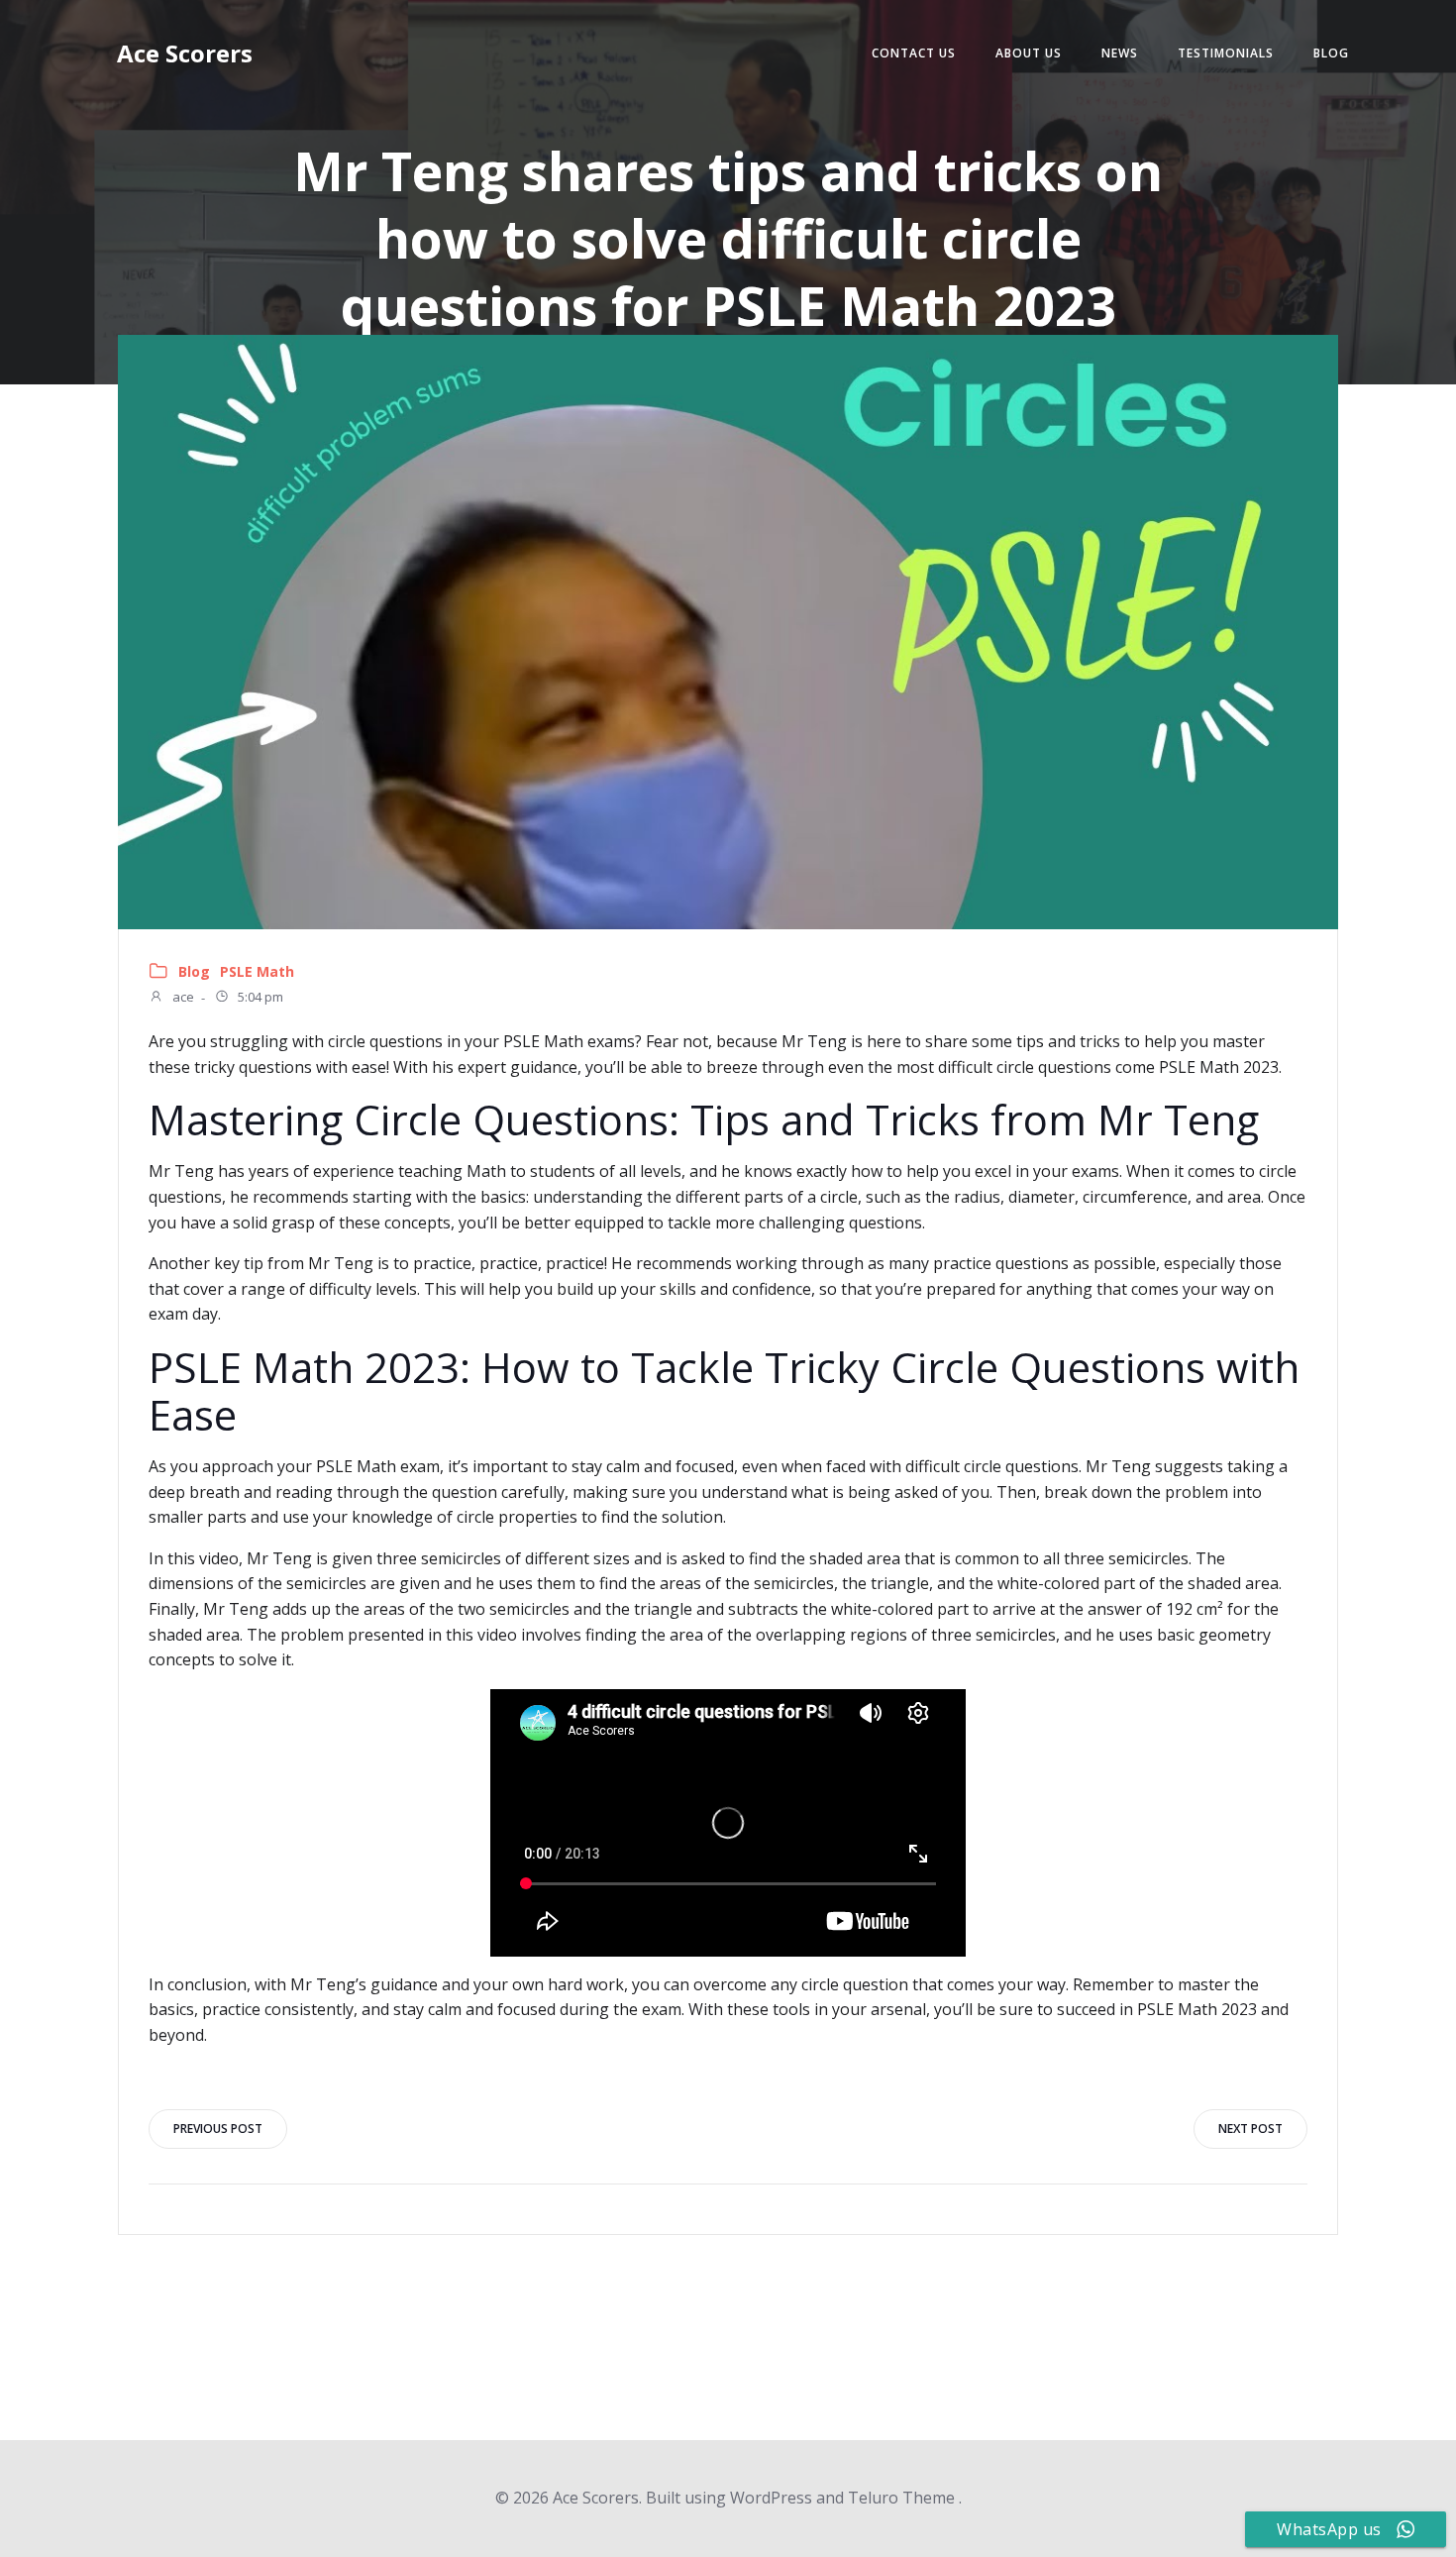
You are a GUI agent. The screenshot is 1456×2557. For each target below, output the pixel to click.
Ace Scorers (185, 53)
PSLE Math (257, 971)
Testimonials (1226, 53)
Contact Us (914, 53)
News (1120, 53)
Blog (1331, 53)
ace (182, 998)
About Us (1029, 53)
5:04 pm (259, 998)
